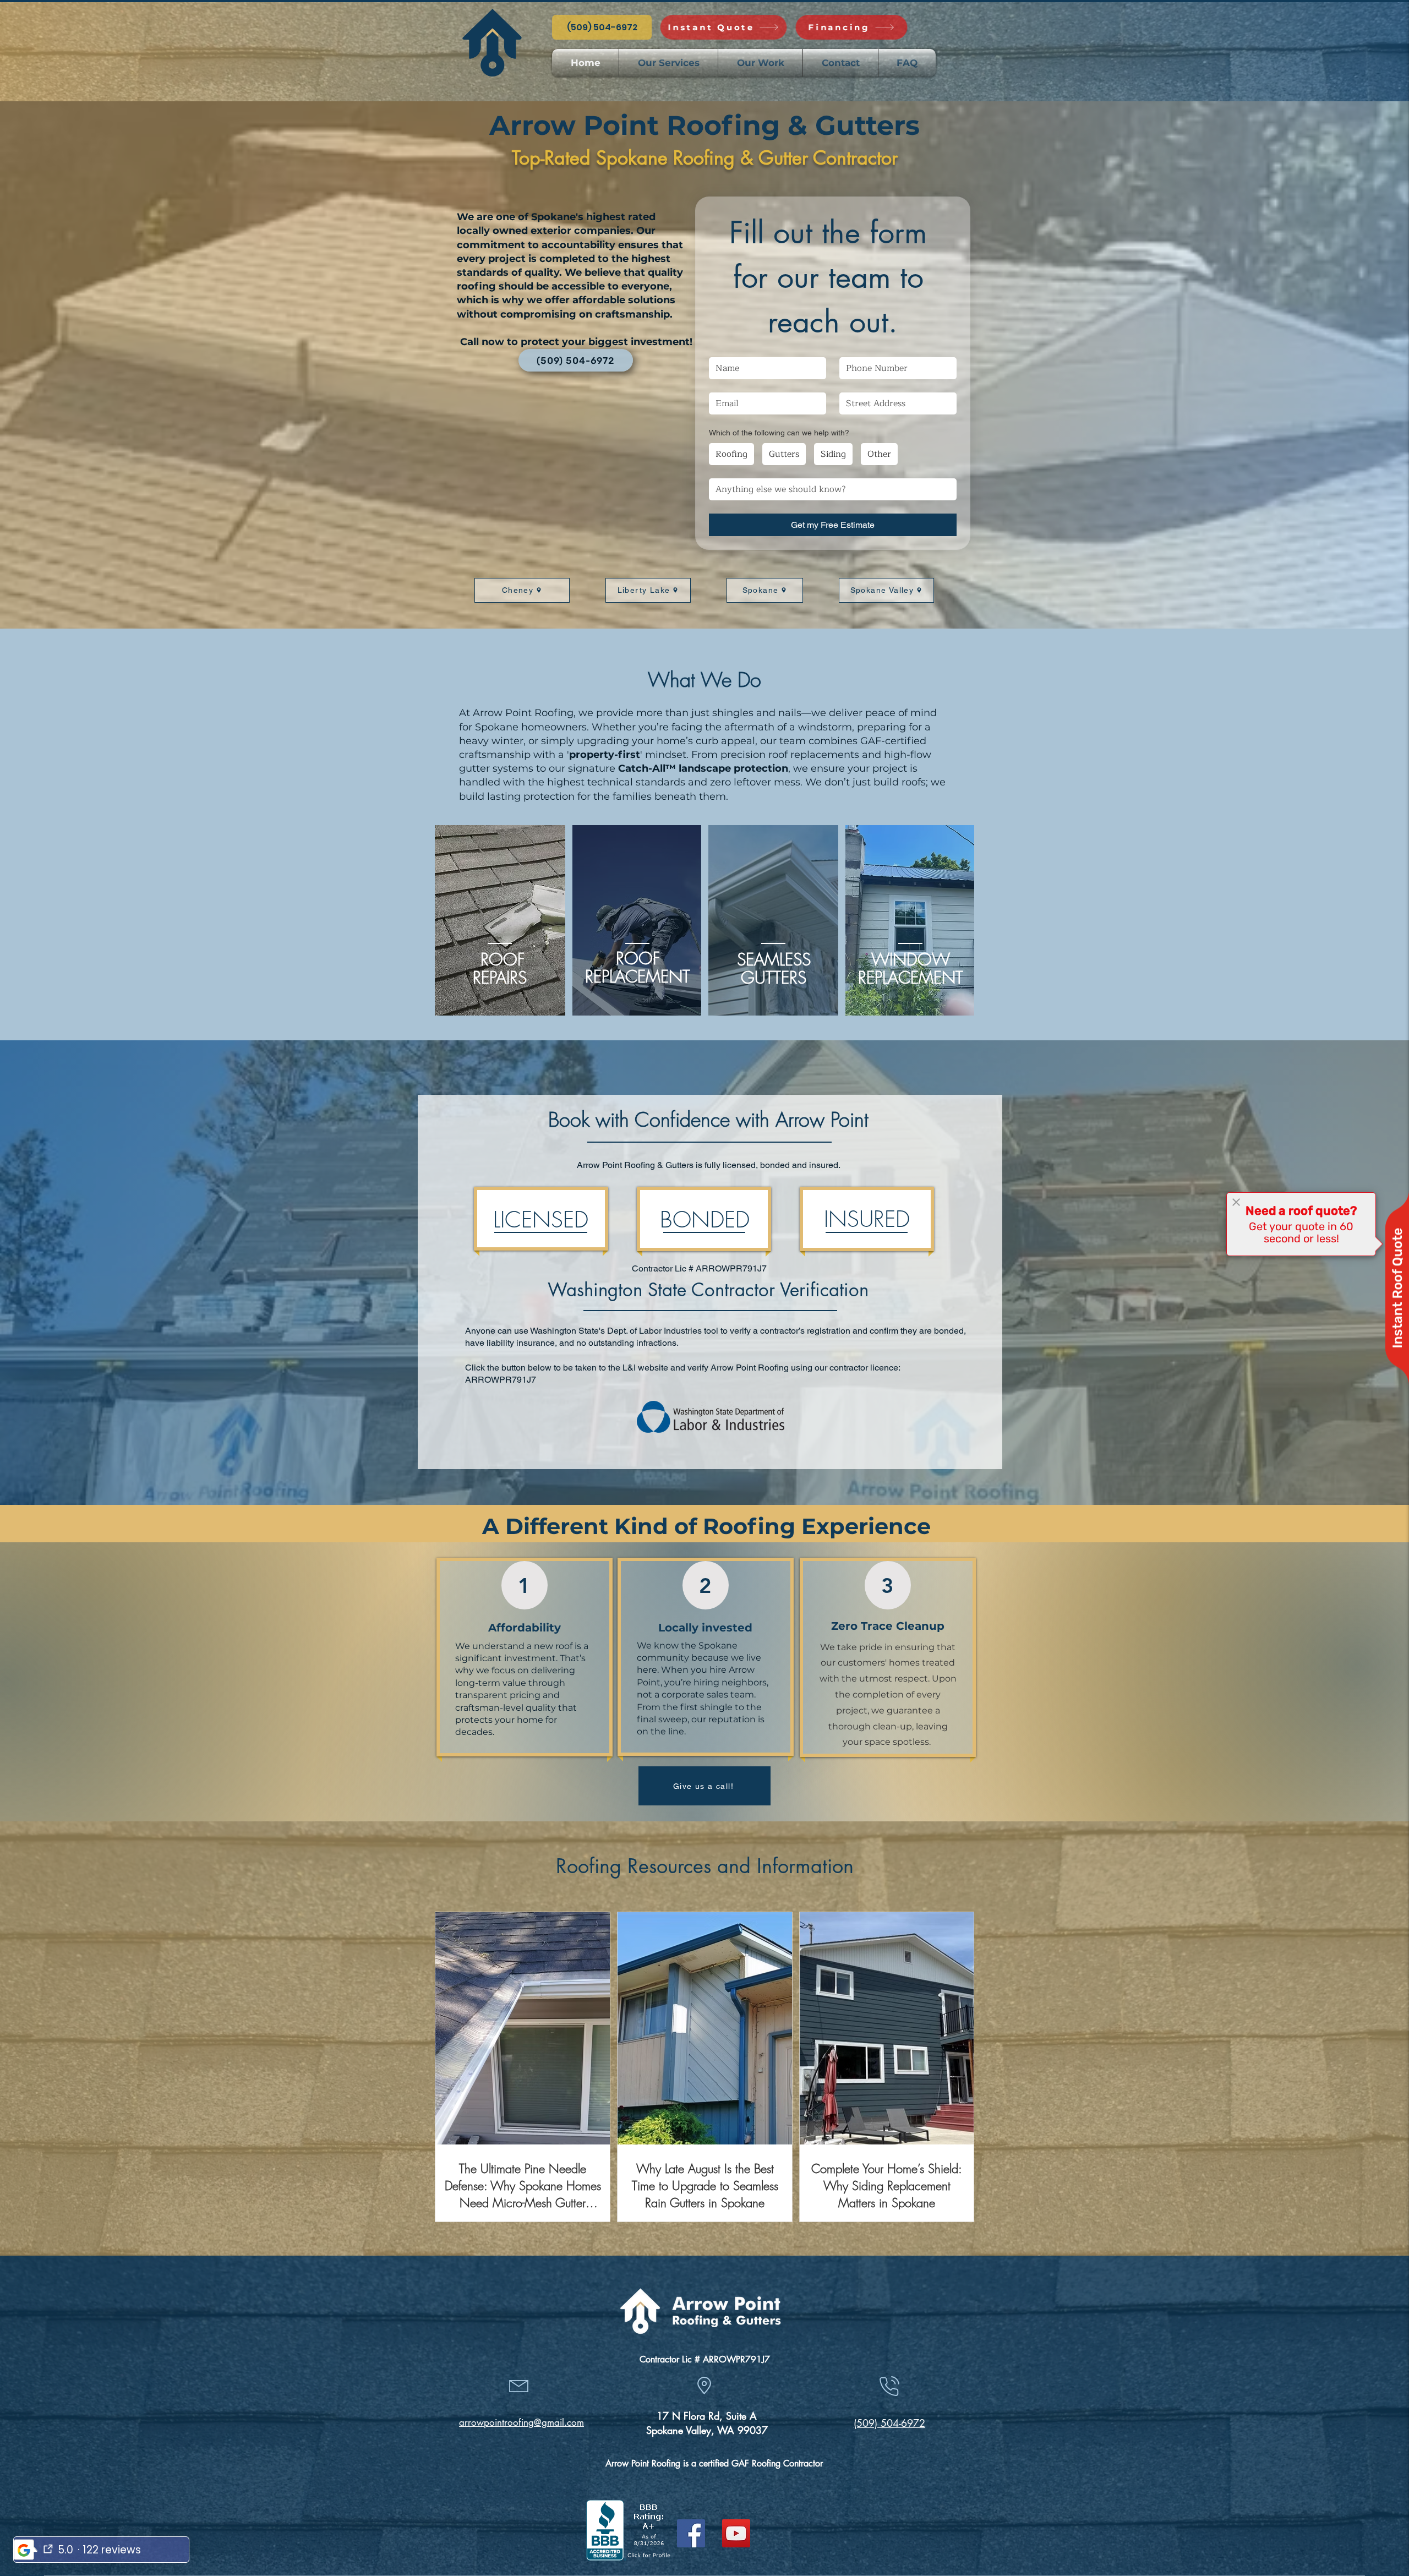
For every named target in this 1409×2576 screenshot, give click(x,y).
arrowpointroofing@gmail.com (521, 2422)
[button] (668, 63)
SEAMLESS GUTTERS (774, 968)
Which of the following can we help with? (779, 433)
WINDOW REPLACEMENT (911, 968)
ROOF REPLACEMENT (638, 967)
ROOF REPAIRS (500, 968)
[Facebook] (691, 2533)
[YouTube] (736, 2533)
